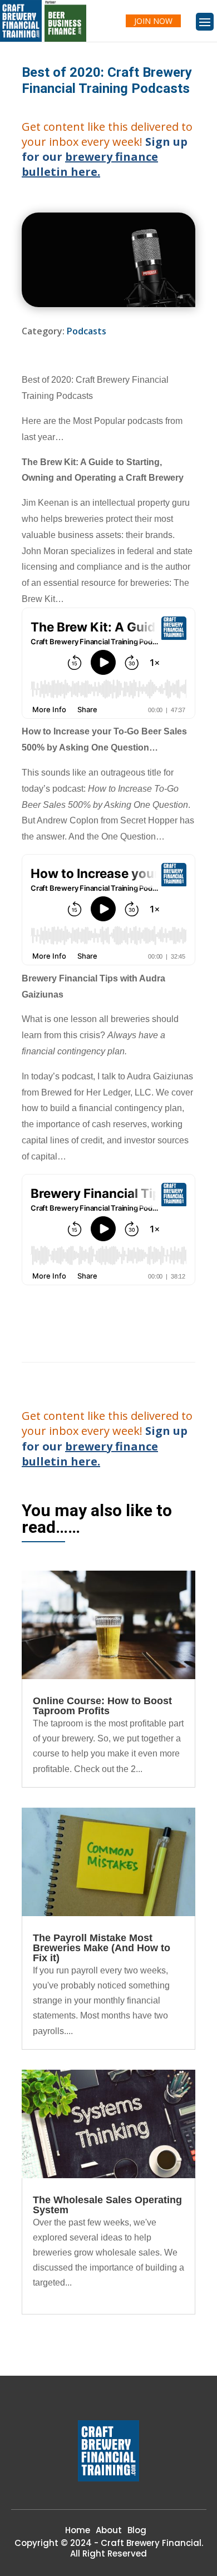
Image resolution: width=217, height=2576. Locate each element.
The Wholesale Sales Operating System (107, 2205)
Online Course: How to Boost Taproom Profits (102, 1706)
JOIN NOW (153, 21)
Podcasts (87, 331)
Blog (137, 2530)
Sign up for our (105, 157)
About (109, 2530)
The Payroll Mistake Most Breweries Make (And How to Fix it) (102, 1948)
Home (78, 2530)
